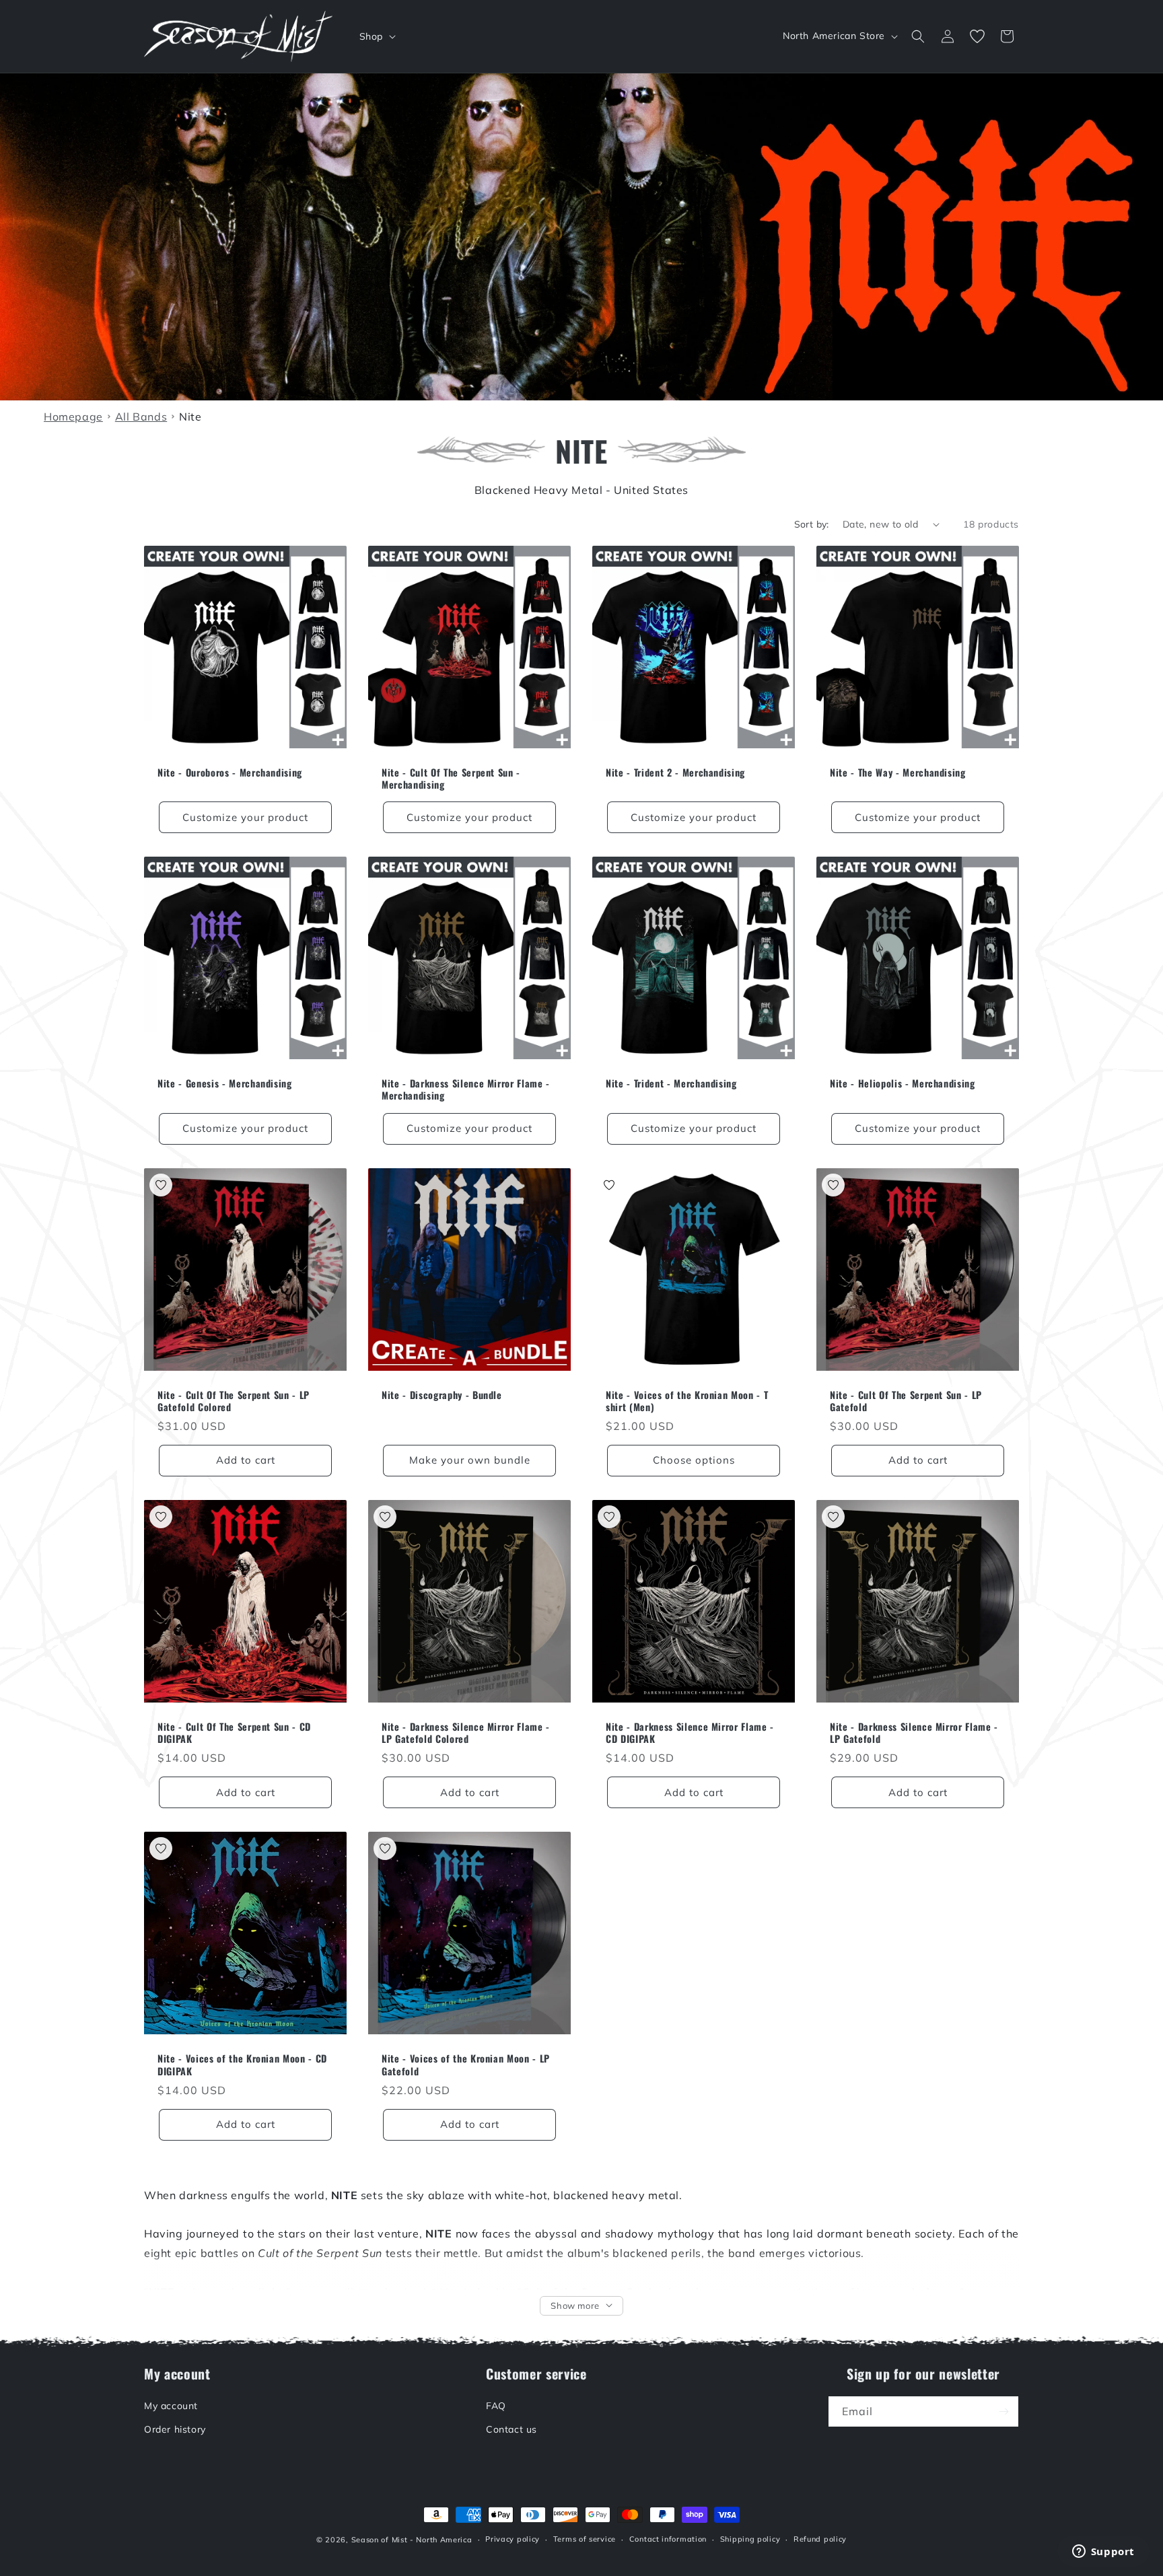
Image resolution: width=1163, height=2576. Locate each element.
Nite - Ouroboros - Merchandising (230, 773)
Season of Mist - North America (412, 2540)
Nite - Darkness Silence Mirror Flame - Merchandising (466, 1089)
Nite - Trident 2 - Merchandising (675, 773)
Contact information (668, 2540)
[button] (376, 36)
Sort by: (812, 524)
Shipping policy (750, 2540)
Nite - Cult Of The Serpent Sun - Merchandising (451, 779)
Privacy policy (513, 2540)
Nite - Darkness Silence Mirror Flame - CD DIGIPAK (690, 1733)
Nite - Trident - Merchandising (671, 1083)
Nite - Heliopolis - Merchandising (903, 1083)
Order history (175, 2429)
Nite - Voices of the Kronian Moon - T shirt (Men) (687, 1401)
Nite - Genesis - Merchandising (225, 1083)
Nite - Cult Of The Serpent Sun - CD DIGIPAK (234, 1733)
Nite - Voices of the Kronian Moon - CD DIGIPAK (242, 2065)
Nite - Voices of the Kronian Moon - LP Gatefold (466, 2065)
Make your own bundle (470, 1460)
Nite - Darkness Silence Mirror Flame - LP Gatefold (914, 1733)
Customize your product (245, 817)
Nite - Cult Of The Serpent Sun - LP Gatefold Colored (234, 1401)
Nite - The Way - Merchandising (898, 773)
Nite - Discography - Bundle (442, 1395)
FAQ (496, 2406)
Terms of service (585, 2540)
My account (171, 2406)
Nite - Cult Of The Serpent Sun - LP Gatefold (906, 1401)
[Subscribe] (1003, 2411)
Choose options (694, 1460)
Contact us (512, 2429)
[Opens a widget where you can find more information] (1103, 2552)
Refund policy (820, 2540)
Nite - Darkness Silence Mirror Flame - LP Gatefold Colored (466, 1733)
